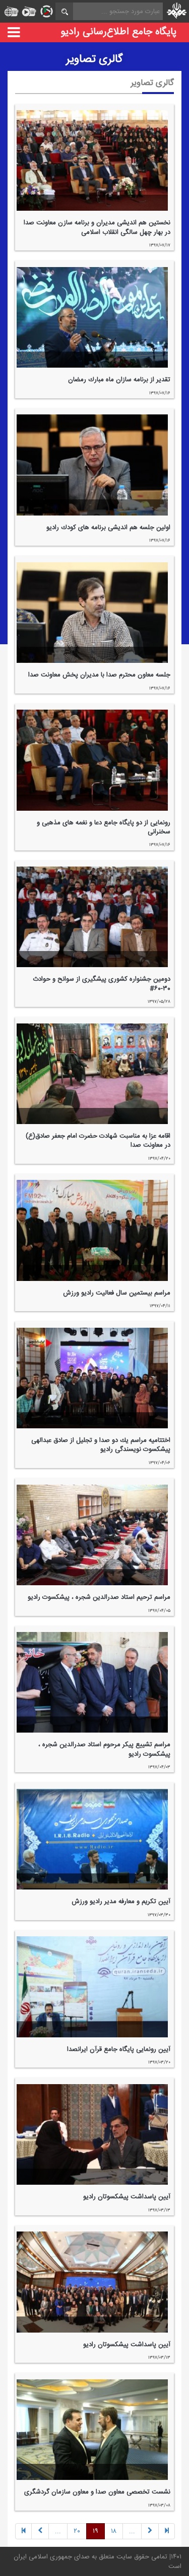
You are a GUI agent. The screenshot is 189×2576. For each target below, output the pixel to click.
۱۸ (114, 2531)
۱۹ (96, 2531)
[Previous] (167, 2531)
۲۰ (77, 2531)
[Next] (40, 2531)
